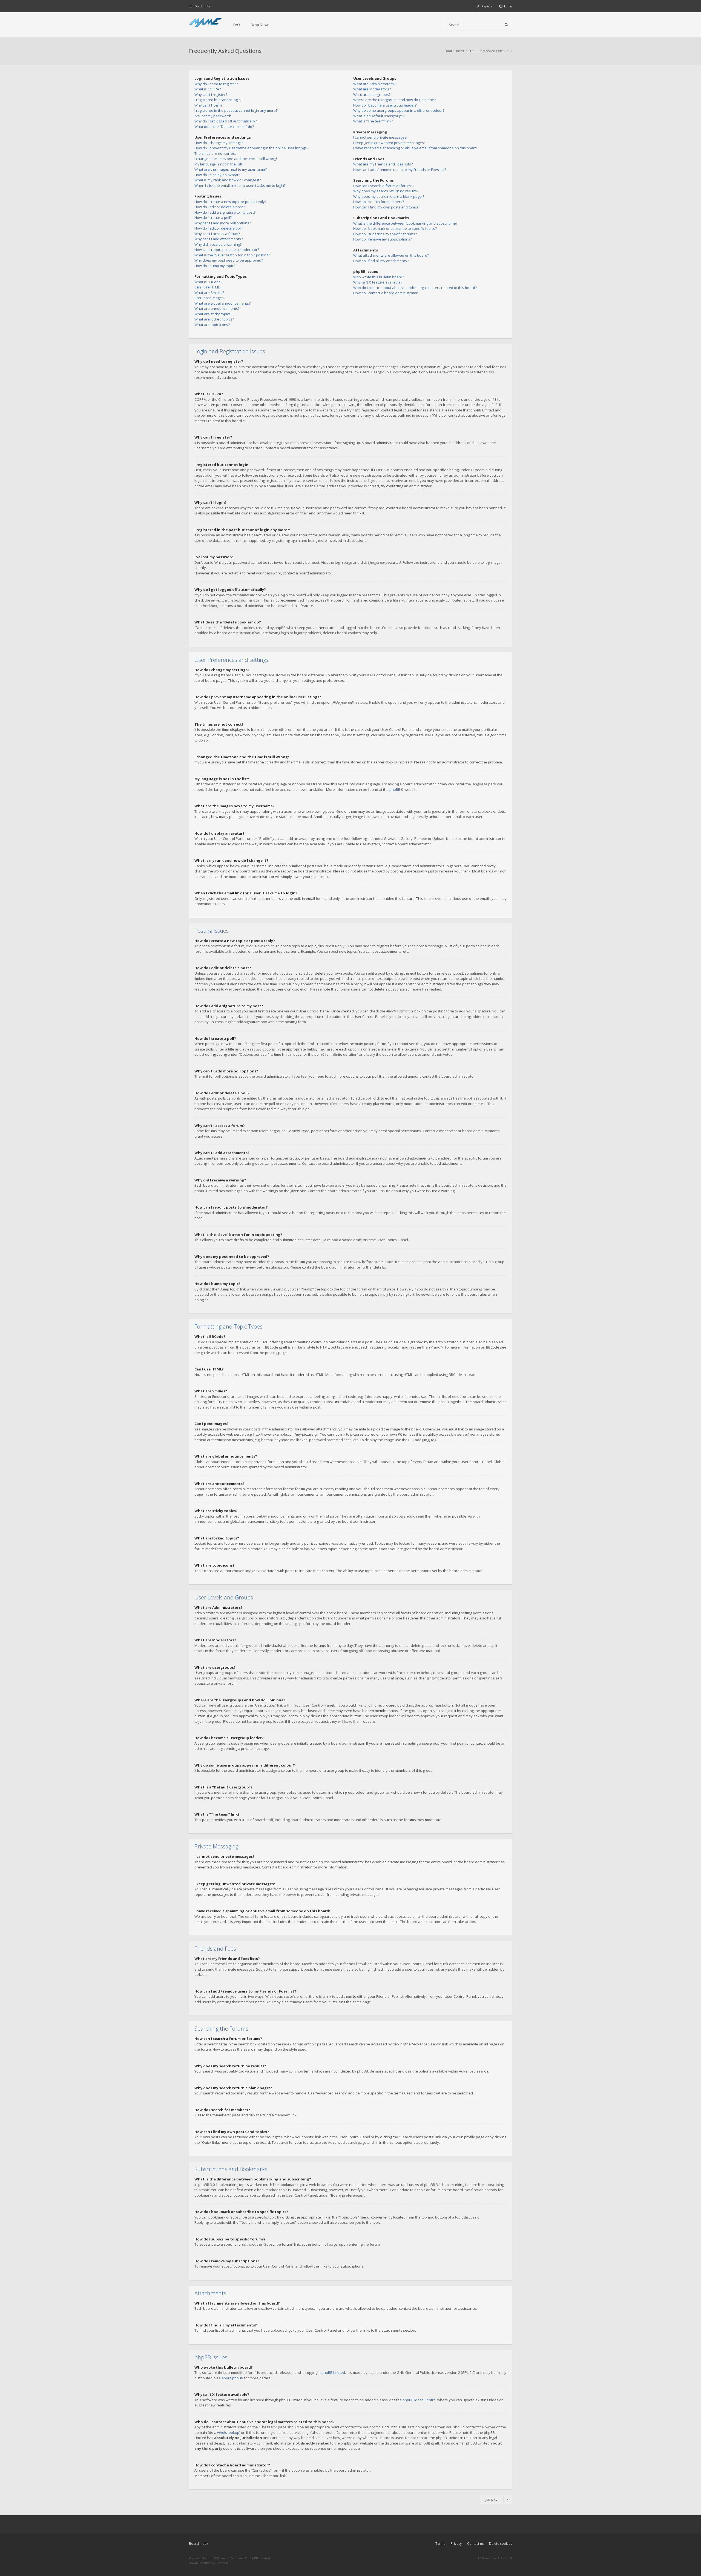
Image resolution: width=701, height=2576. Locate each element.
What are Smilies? (209, 293)
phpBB (395, 789)
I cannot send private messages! (380, 137)
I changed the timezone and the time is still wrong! (236, 159)
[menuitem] (506, 6)
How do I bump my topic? (215, 266)
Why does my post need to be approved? (229, 260)
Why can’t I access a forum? (217, 234)
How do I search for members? (379, 202)
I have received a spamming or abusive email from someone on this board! (415, 148)
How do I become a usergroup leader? (385, 105)
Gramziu (222, 2563)
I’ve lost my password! (213, 116)
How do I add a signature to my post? (225, 212)
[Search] (506, 25)
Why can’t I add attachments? (219, 239)
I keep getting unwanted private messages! (389, 143)
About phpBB (232, 2378)
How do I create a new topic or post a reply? (230, 202)
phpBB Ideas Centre (419, 2400)
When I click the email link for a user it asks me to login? (240, 185)
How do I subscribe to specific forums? (385, 234)
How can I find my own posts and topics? (387, 207)
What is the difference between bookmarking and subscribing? (405, 223)
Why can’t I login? (208, 105)
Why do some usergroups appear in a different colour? (399, 110)
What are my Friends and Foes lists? (383, 164)
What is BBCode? (208, 282)
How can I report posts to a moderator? (227, 250)
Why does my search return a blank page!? (389, 196)
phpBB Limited (333, 2372)
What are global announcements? (222, 303)
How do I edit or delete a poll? (219, 228)
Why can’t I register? (211, 95)
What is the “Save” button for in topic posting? (232, 255)
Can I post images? (210, 298)
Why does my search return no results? (386, 191)
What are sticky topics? (213, 314)
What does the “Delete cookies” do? (224, 127)
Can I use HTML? (208, 287)
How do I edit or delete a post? (219, 207)
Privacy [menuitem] (456, 2544)
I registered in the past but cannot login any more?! (236, 110)
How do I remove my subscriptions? (383, 239)
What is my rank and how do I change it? (228, 180)
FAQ (237, 25)
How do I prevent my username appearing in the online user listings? (251, 148)
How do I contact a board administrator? (386, 293)
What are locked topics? (214, 319)
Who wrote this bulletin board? (379, 277)
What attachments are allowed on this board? (391, 255)
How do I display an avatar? (217, 175)
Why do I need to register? (216, 84)
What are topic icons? (212, 325)
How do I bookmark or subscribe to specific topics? (395, 228)
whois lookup (228, 2432)
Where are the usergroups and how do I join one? (394, 100)
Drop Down (260, 25)
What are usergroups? (372, 95)
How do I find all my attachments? (381, 261)
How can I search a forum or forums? (384, 186)
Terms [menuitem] (440, 2544)
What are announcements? (217, 308)
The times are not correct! (216, 153)
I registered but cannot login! (218, 100)
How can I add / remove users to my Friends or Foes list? (400, 170)
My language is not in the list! (218, 164)
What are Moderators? (372, 89)
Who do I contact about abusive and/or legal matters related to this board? (415, 288)
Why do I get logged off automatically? (226, 121)
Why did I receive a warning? (218, 244)
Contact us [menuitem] (475, 2544)
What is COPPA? (208, 89)
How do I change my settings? (219, 143)
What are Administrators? (374, 84)
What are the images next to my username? (231, 169)
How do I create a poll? (213, 217)
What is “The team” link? (373, 121)
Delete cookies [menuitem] (501, 2544)
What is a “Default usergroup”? (379, 116)
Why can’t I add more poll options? (223, 223)
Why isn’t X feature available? (378, 282)
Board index (199, 2544)
